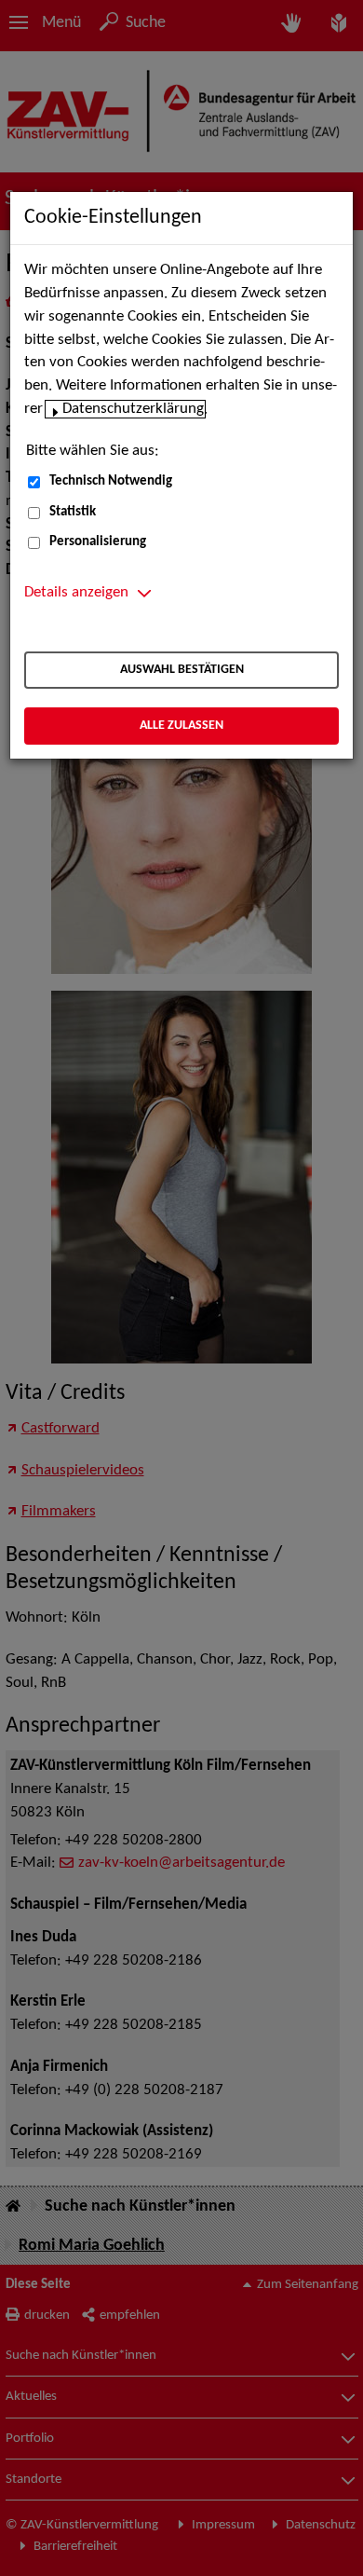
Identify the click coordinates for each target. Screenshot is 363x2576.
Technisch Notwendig (111, 481)
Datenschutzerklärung (133, 409)
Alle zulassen (181, 726)
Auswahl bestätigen (182, 670)
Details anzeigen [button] (76, 593)
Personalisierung (98, 542)
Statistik (73, 512)
